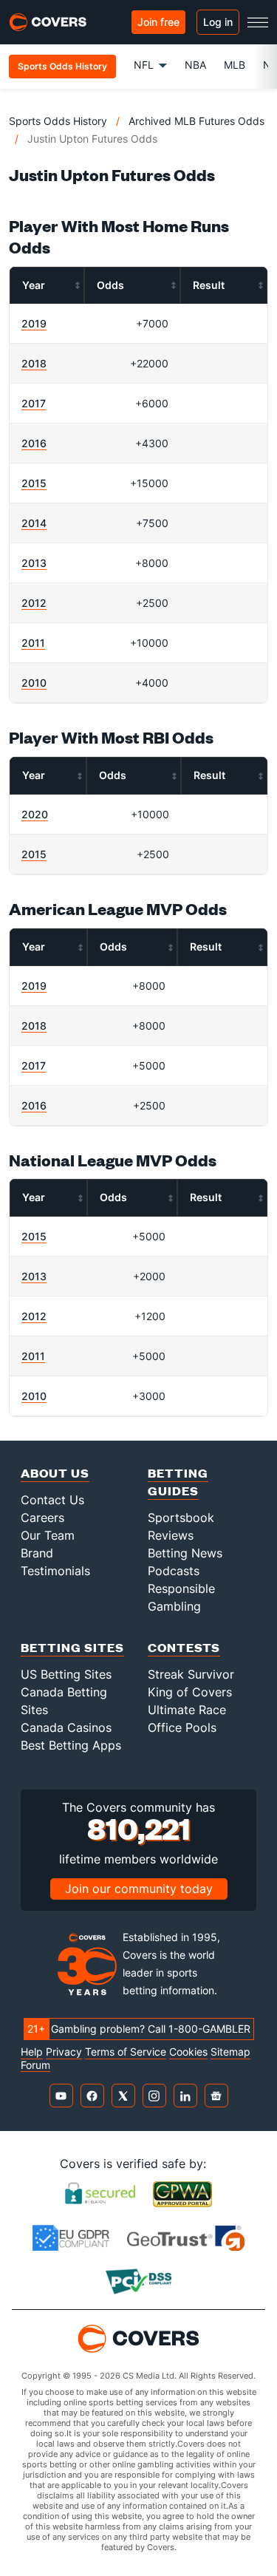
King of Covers (190, 1692)
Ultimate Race (187, 1710)
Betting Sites (72, 1647)
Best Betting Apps (71, 1745)
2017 (34, 403)
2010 (34, 683)
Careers (42, 1518)
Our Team (48, 1535)
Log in (218, 22)
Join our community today (139, 1889)
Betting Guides (178, 1482)
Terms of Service (126, 2052)
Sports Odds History (58, 121)
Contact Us (52, 1500)
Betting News (185, 1553)
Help (32, 2052)
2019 (34, 323)
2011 (33, 643)
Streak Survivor (191, 1674)
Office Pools (182, 1727)
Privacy (64, 2052)
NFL (144, 65)
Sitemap (230, 2052)
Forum (35, 2065)
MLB (235, 65)
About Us (55, 1473)
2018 (34, 363)
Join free (158, 22)
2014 (34, 523)
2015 (34, 483)
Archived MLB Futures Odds (196, 121)
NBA (195, 65)
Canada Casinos (66, 1727)
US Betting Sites (66, 1674)
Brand (37, 1553)
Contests (184, 1647)
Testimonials (55, 1571)
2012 (34, 603)
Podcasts (174, 1571)
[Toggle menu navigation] (258, 22)
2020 (35, 814)
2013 (34, 563)
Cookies (188, 2052)
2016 (34, 443)
